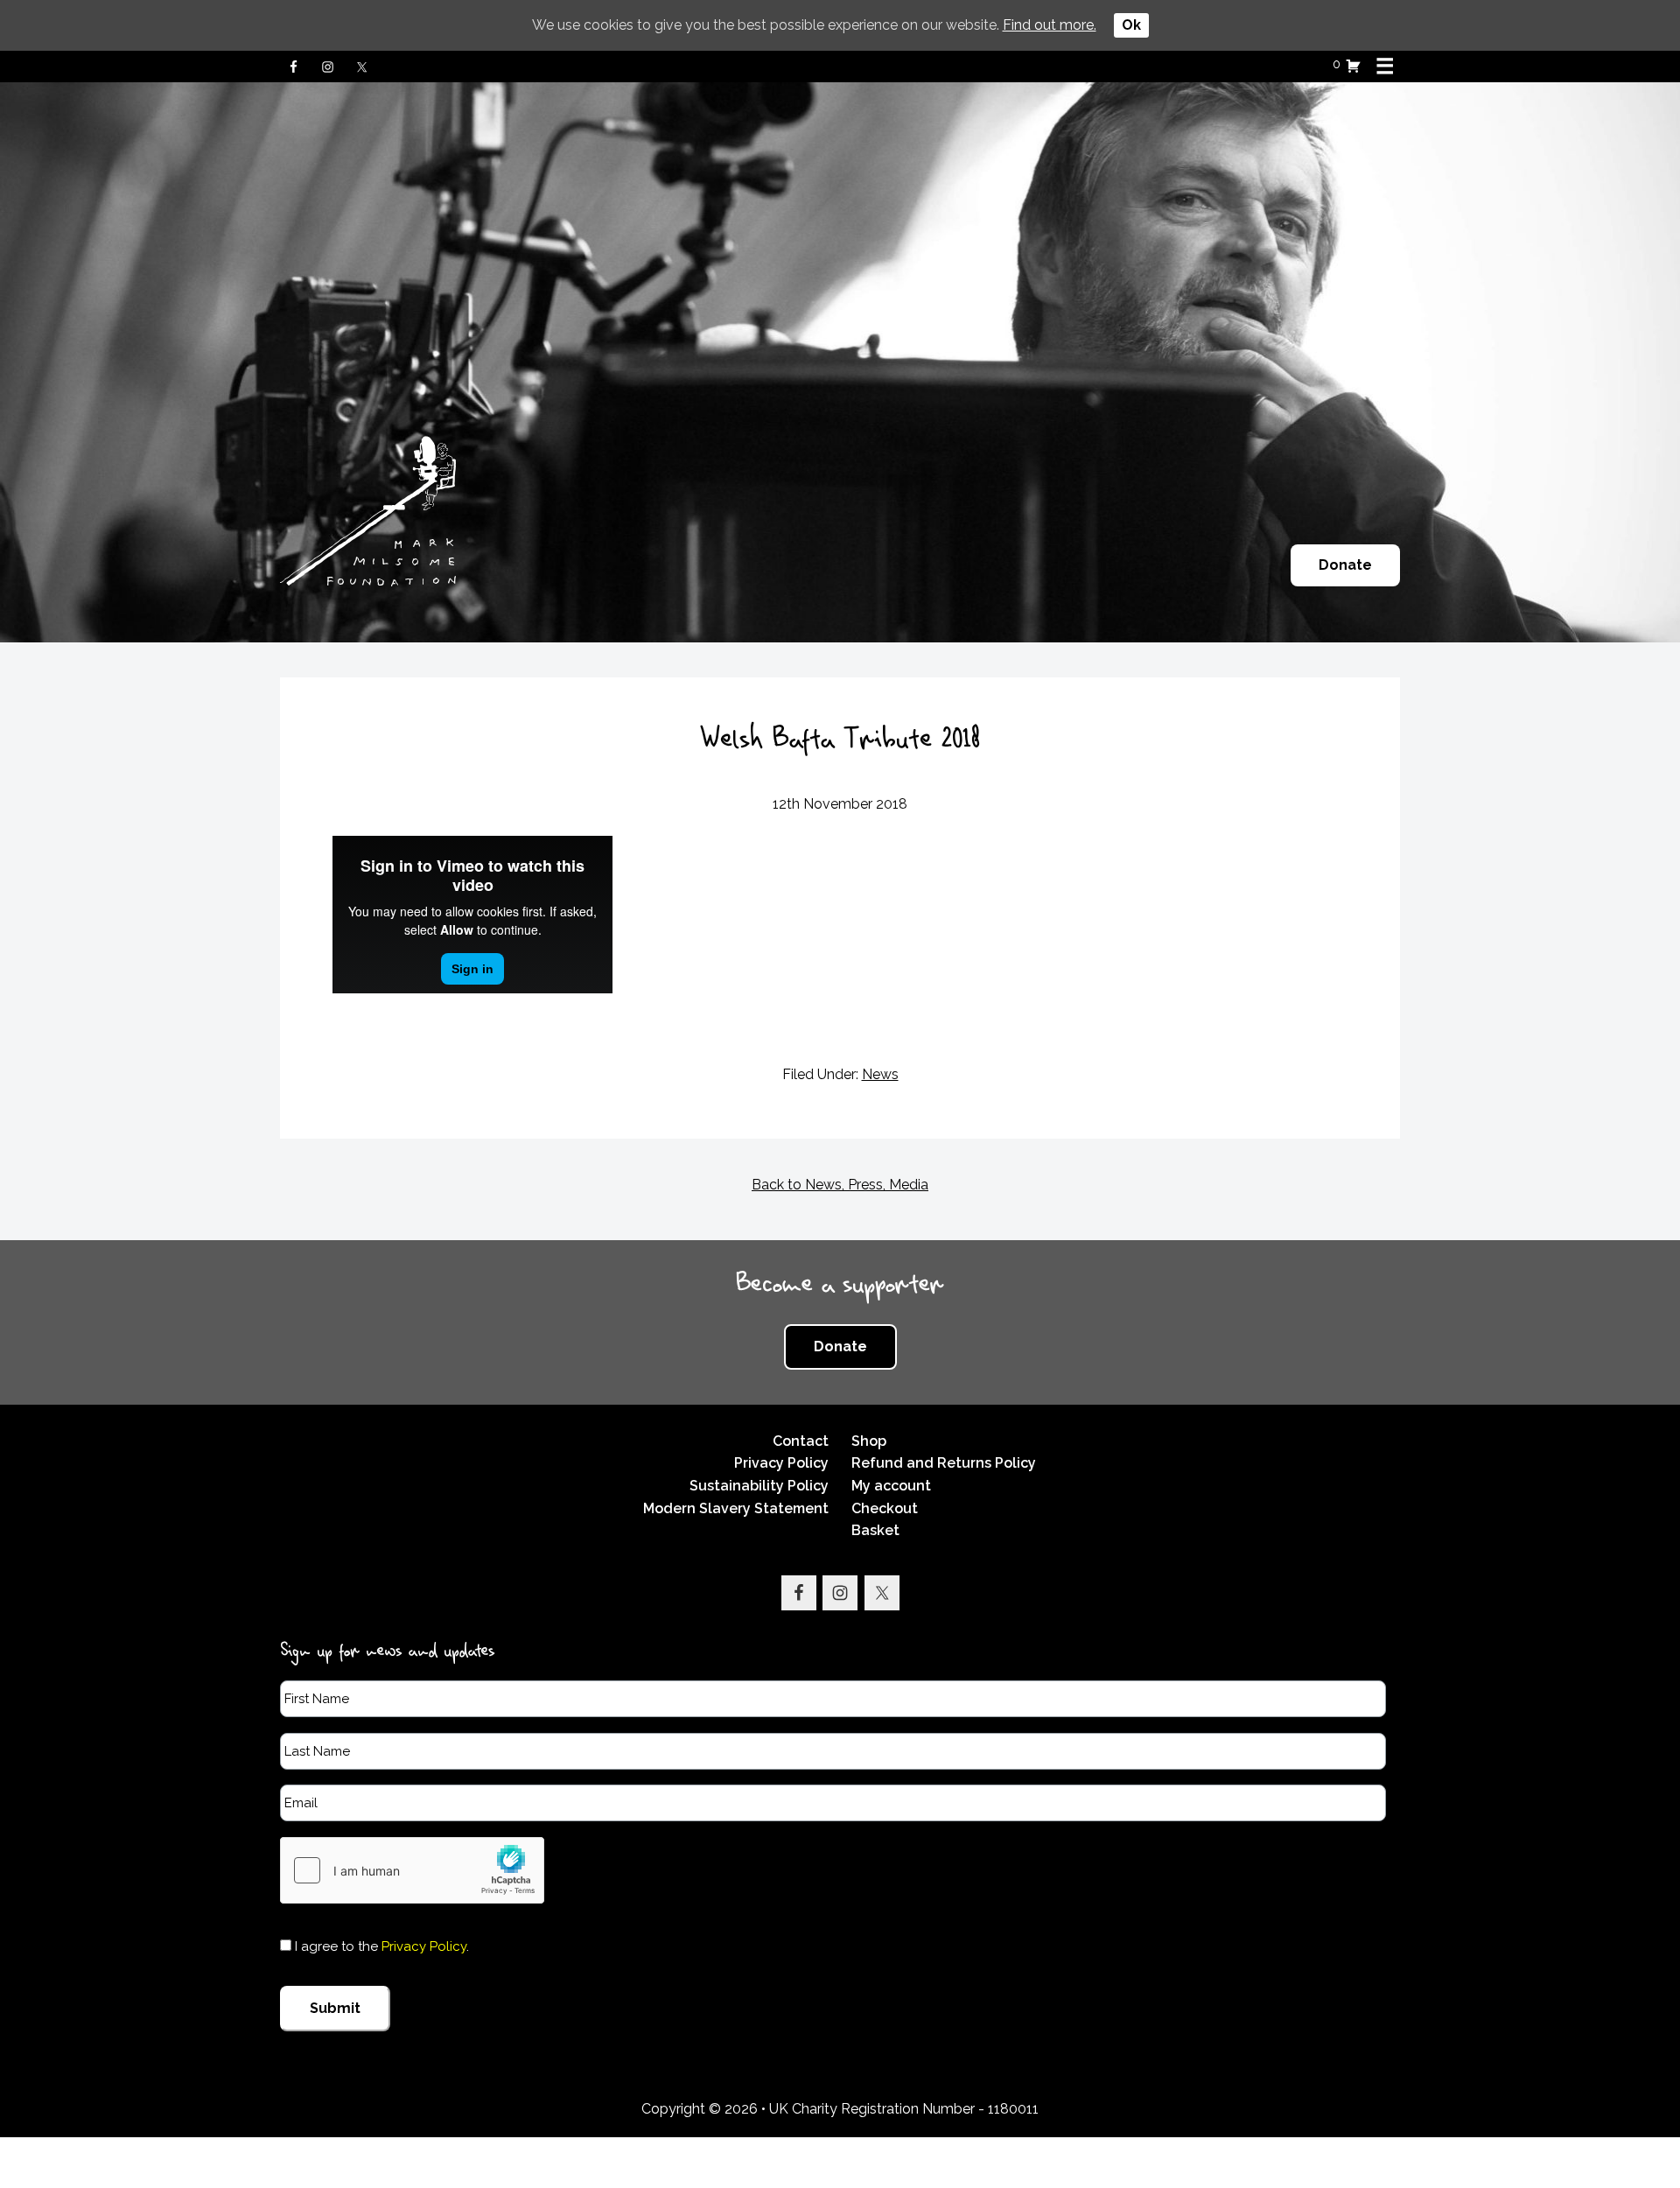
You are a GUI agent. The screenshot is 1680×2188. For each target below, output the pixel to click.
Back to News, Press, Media (840, 1185)
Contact (801, 1441)
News (880, 1074)
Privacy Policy (781, 1463)
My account (891, 1486)
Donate (1345, 565)
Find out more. (1050, 25)
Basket (875, 1530)
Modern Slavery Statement (736, 1508)
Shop (869, 1441)
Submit (335, 2008)
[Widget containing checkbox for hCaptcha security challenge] (412, 1870)
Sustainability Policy (759, 1486)
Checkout (885, 1508)
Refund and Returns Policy (944, 1463)
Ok (1131, 25)
